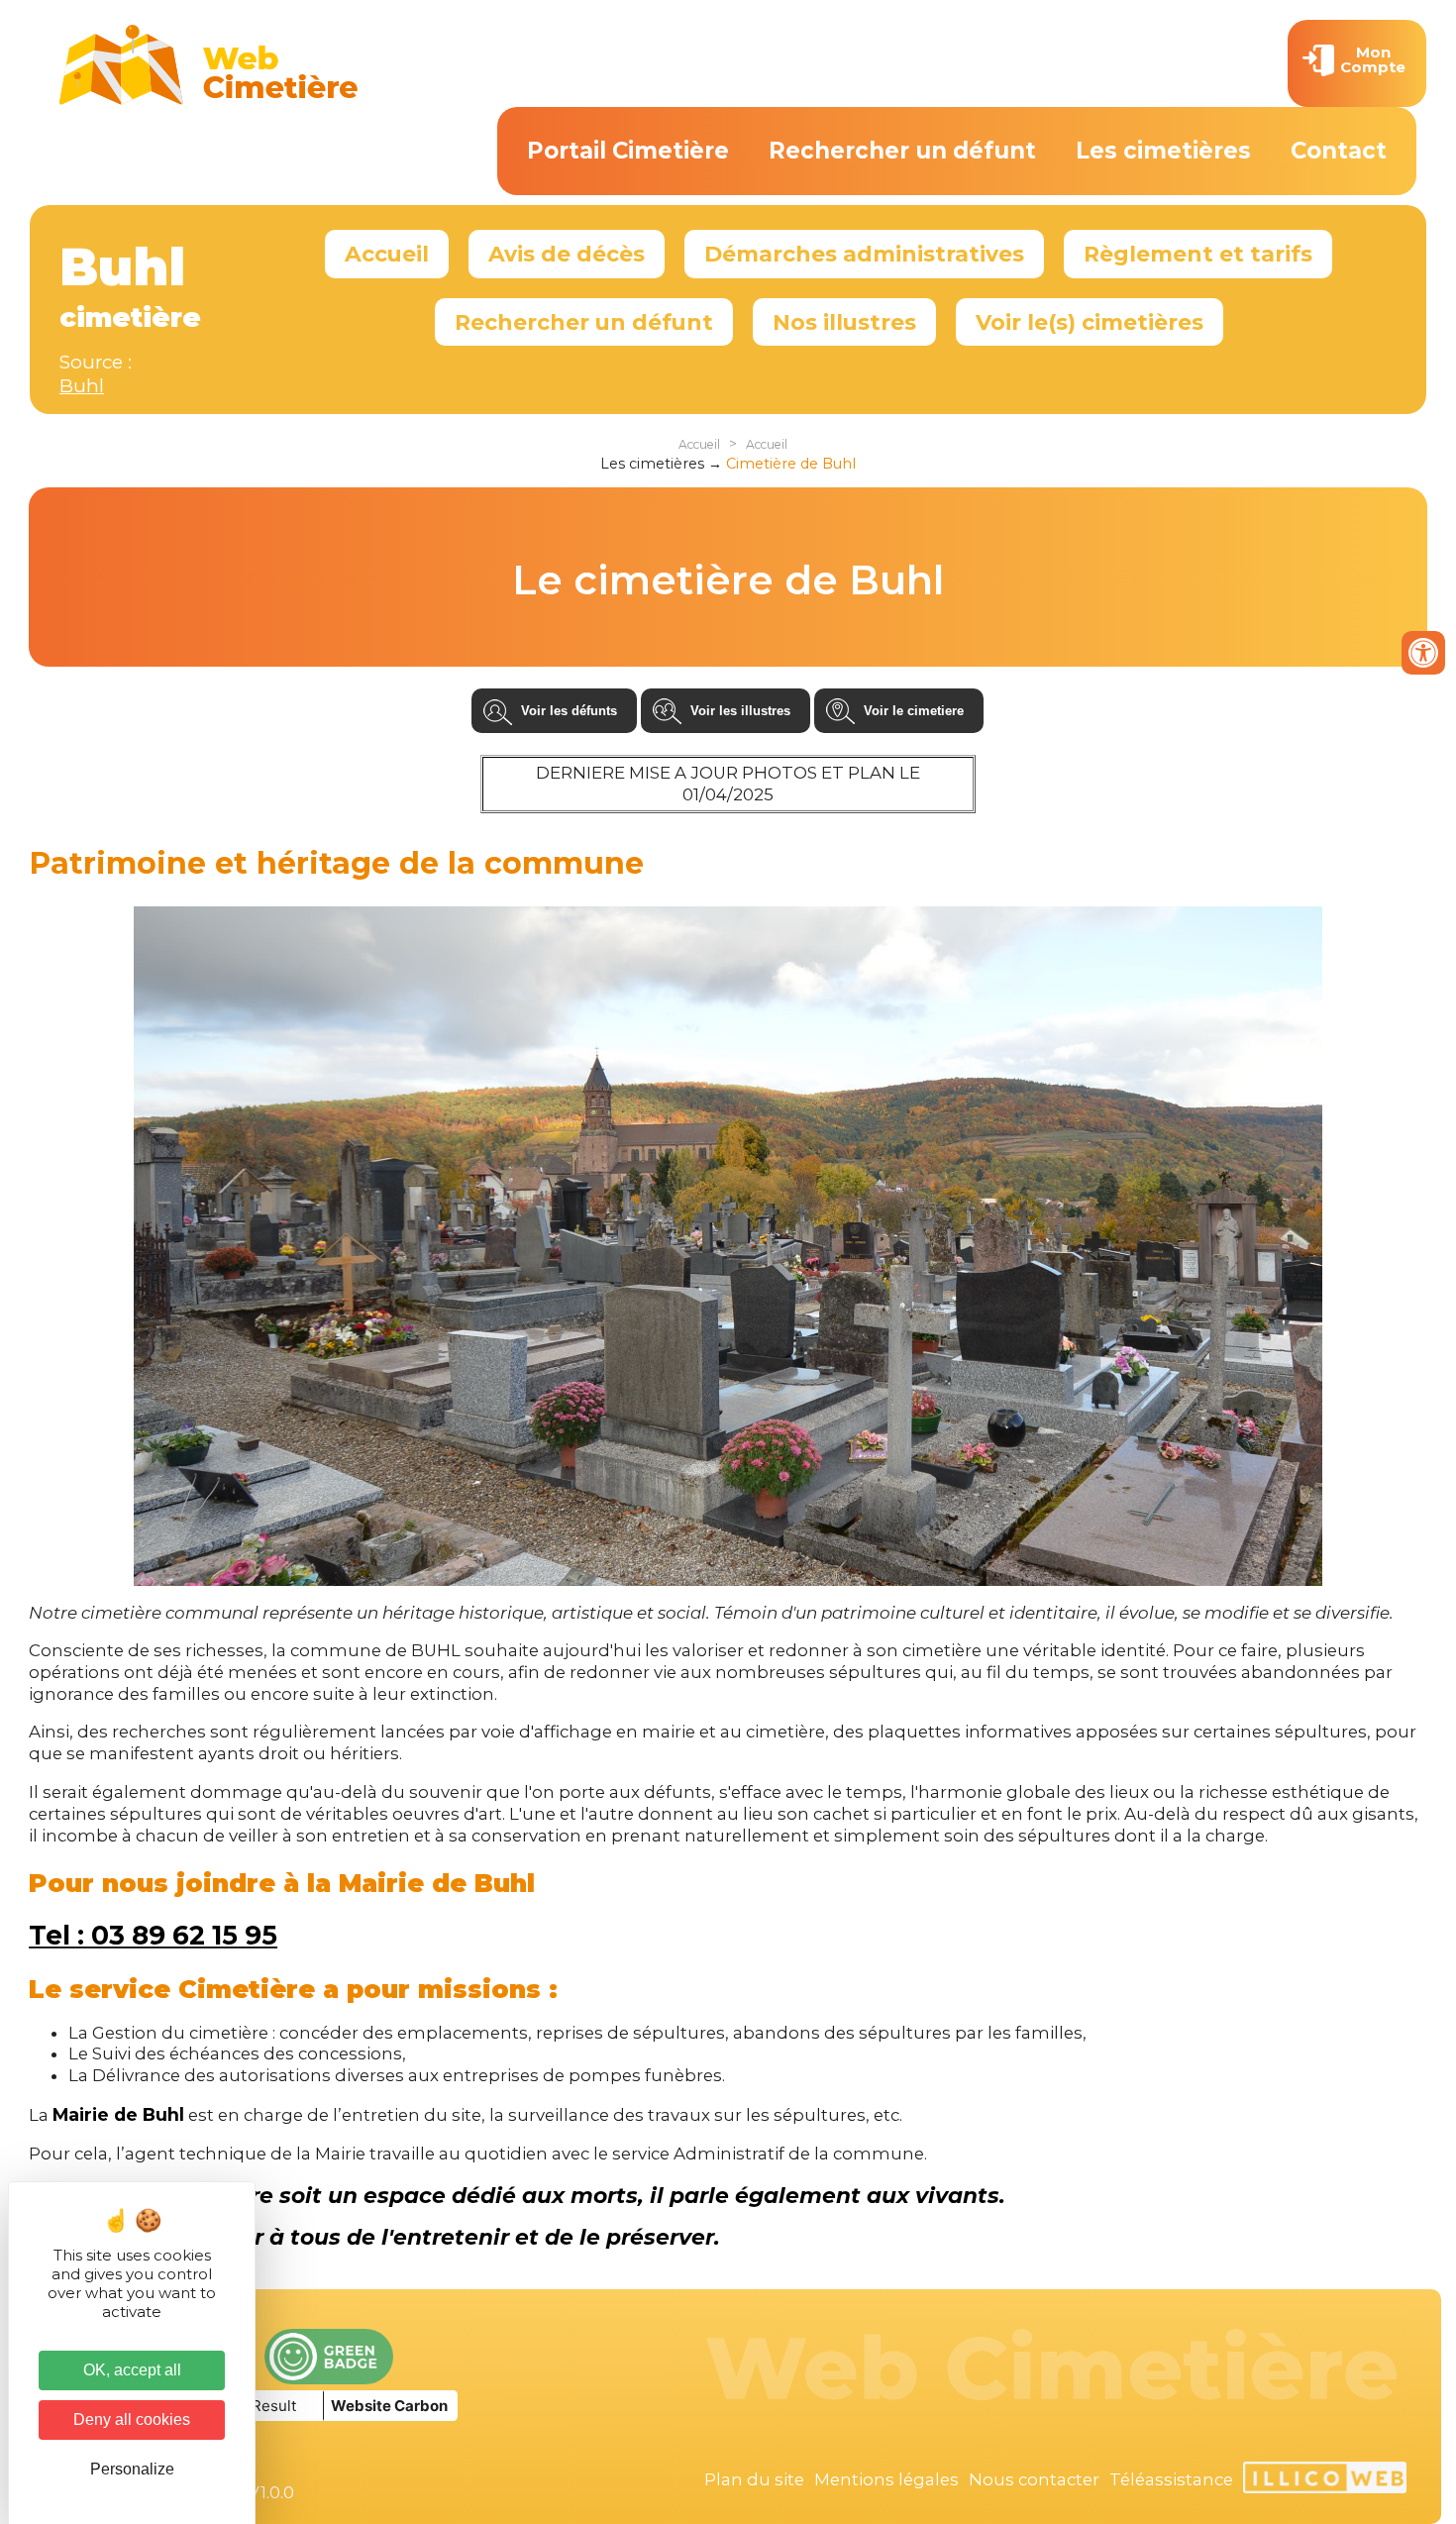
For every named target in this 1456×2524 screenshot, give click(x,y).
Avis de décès (567, 254)
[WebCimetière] (209, 100)
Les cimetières (1163, 151)
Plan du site (754, 2479)
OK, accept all (132, 2370)
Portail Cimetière (628, 151)
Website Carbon (389, 2406)
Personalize (132, 2469)
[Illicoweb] (1325, 2480)
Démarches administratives (864, 254)
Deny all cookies (132, 2419)
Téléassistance (1171, 2479)
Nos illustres (844, 322)
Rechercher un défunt (902, 151)
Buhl (82, 386)
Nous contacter (1034, 2479)
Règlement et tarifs (1198, 254)
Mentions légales (886, 2479)
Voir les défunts (569, 711)
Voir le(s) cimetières (1090, 322)
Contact (1339, 151)
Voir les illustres (740, 711)
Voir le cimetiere (914, 711)
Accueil (387, 254)
